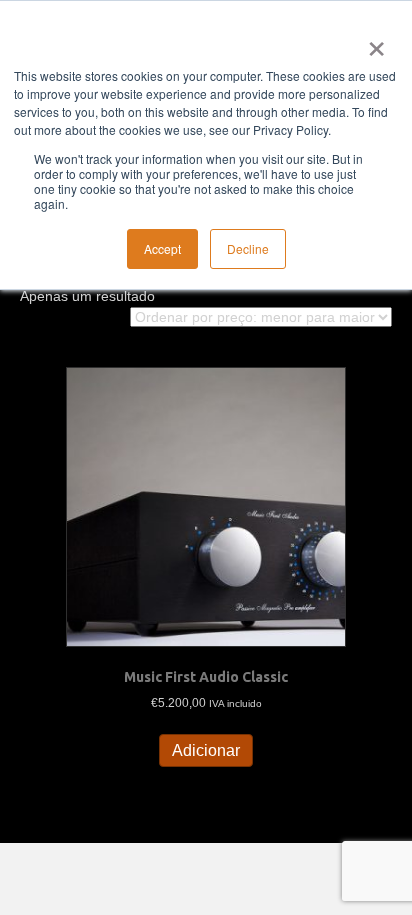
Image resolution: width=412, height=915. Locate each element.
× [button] (372, 42)
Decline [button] (248, 248)
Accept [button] (162, 248)
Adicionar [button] (206, 750)
